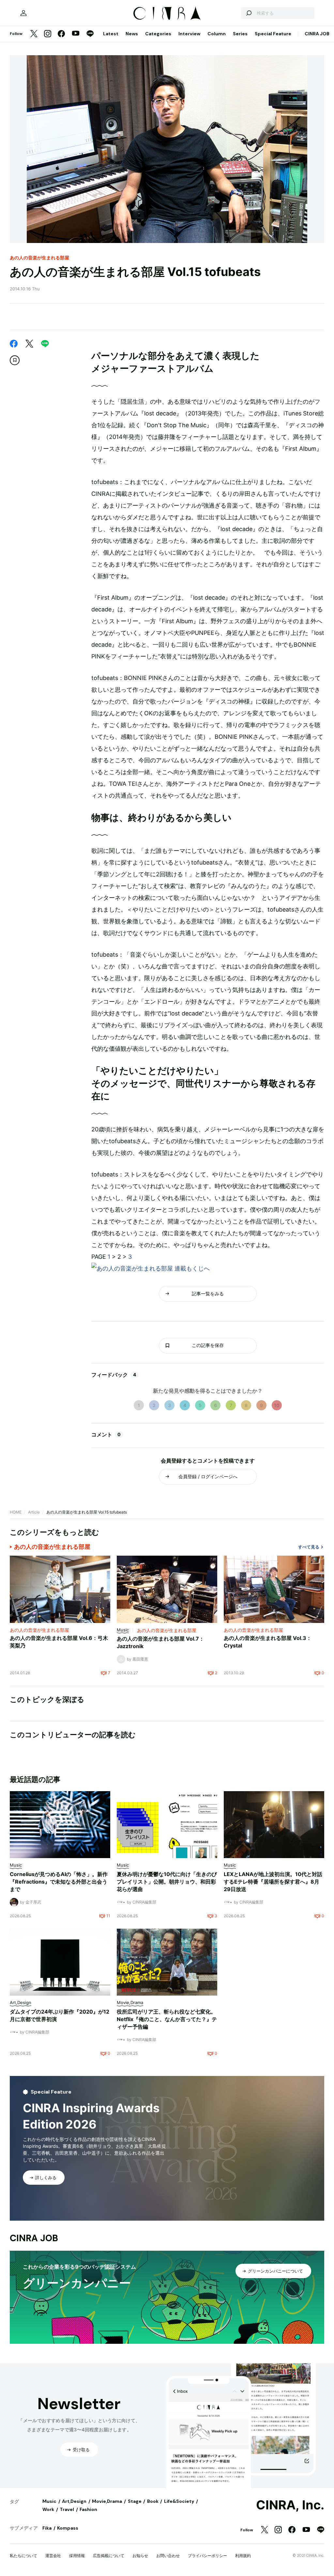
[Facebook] (61, 34)
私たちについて (23, 2556)
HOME (16, 1512)
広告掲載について (109, 2556)
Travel (67, 2509)
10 (277, 1405)
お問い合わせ (168, 2556)
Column (217, 34)
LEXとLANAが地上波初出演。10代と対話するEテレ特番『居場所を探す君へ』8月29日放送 (273, 1882)
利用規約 (243, 2556)
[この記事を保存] (15, 360)
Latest (111, 34)
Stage (135, 2501)
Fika (47, 2528)
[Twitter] (34, 34)
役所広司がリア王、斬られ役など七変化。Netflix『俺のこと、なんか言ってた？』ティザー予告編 (167, 2019)
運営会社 (53, 2556)
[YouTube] (76, 34)
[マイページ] (23, 13)
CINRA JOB (317, 34)
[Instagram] (48, 34)
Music (49, 2501)
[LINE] (90, 34)
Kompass (68, 2528)
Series (240, 34)
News (132, 34)
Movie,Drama (107, 2501)
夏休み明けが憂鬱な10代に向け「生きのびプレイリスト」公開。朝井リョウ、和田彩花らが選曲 (167, 1882)
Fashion (88, 2509)
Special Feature (273, 34)
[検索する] (249, 13)
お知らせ (140, 2556)
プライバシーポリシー (207, 2556)
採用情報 (77, 2556)
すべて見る (309, 1547)
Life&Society (179, 2501)
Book (153, 2501)
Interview (189, 34)
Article (34, 1512)
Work (48, 2509)
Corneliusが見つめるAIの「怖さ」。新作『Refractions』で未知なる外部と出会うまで (59, 1882)
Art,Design (74, 2501)
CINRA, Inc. (290, 2505)
